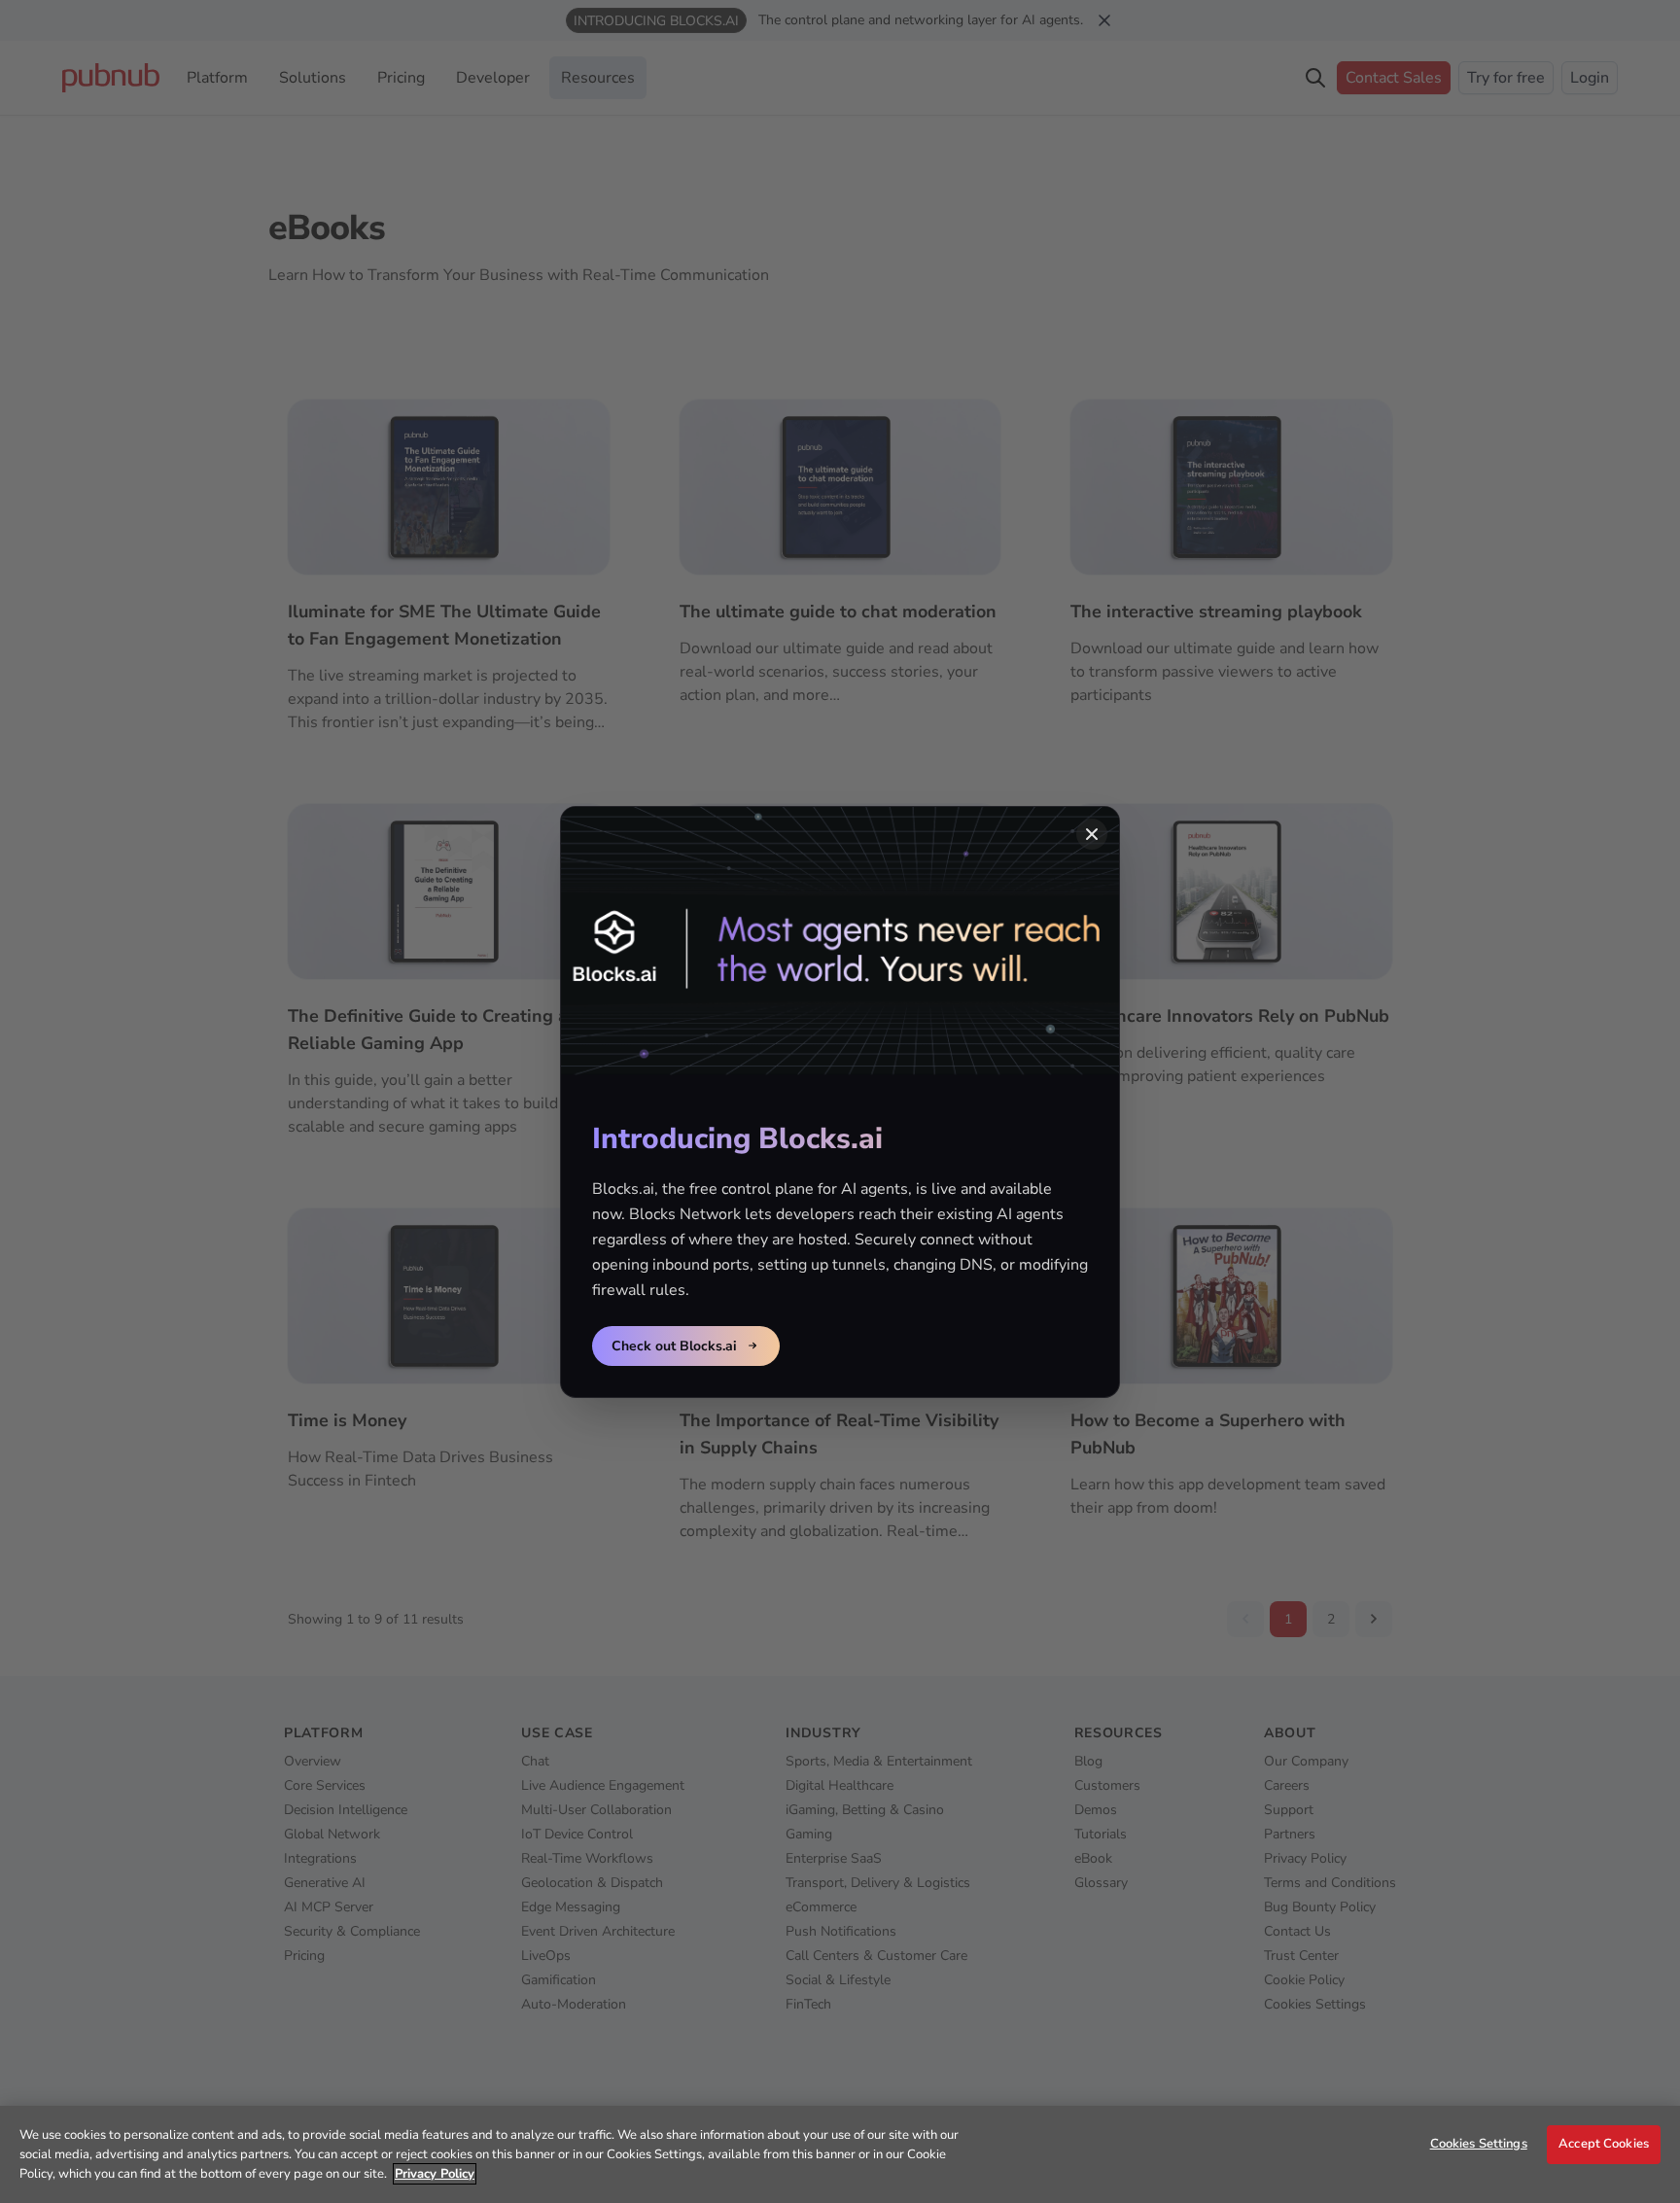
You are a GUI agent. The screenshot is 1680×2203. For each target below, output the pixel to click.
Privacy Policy (435, 2174)
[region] (840, 2154)
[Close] (1092, 834)
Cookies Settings (1479, 2144)
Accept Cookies (1604, 2144)
